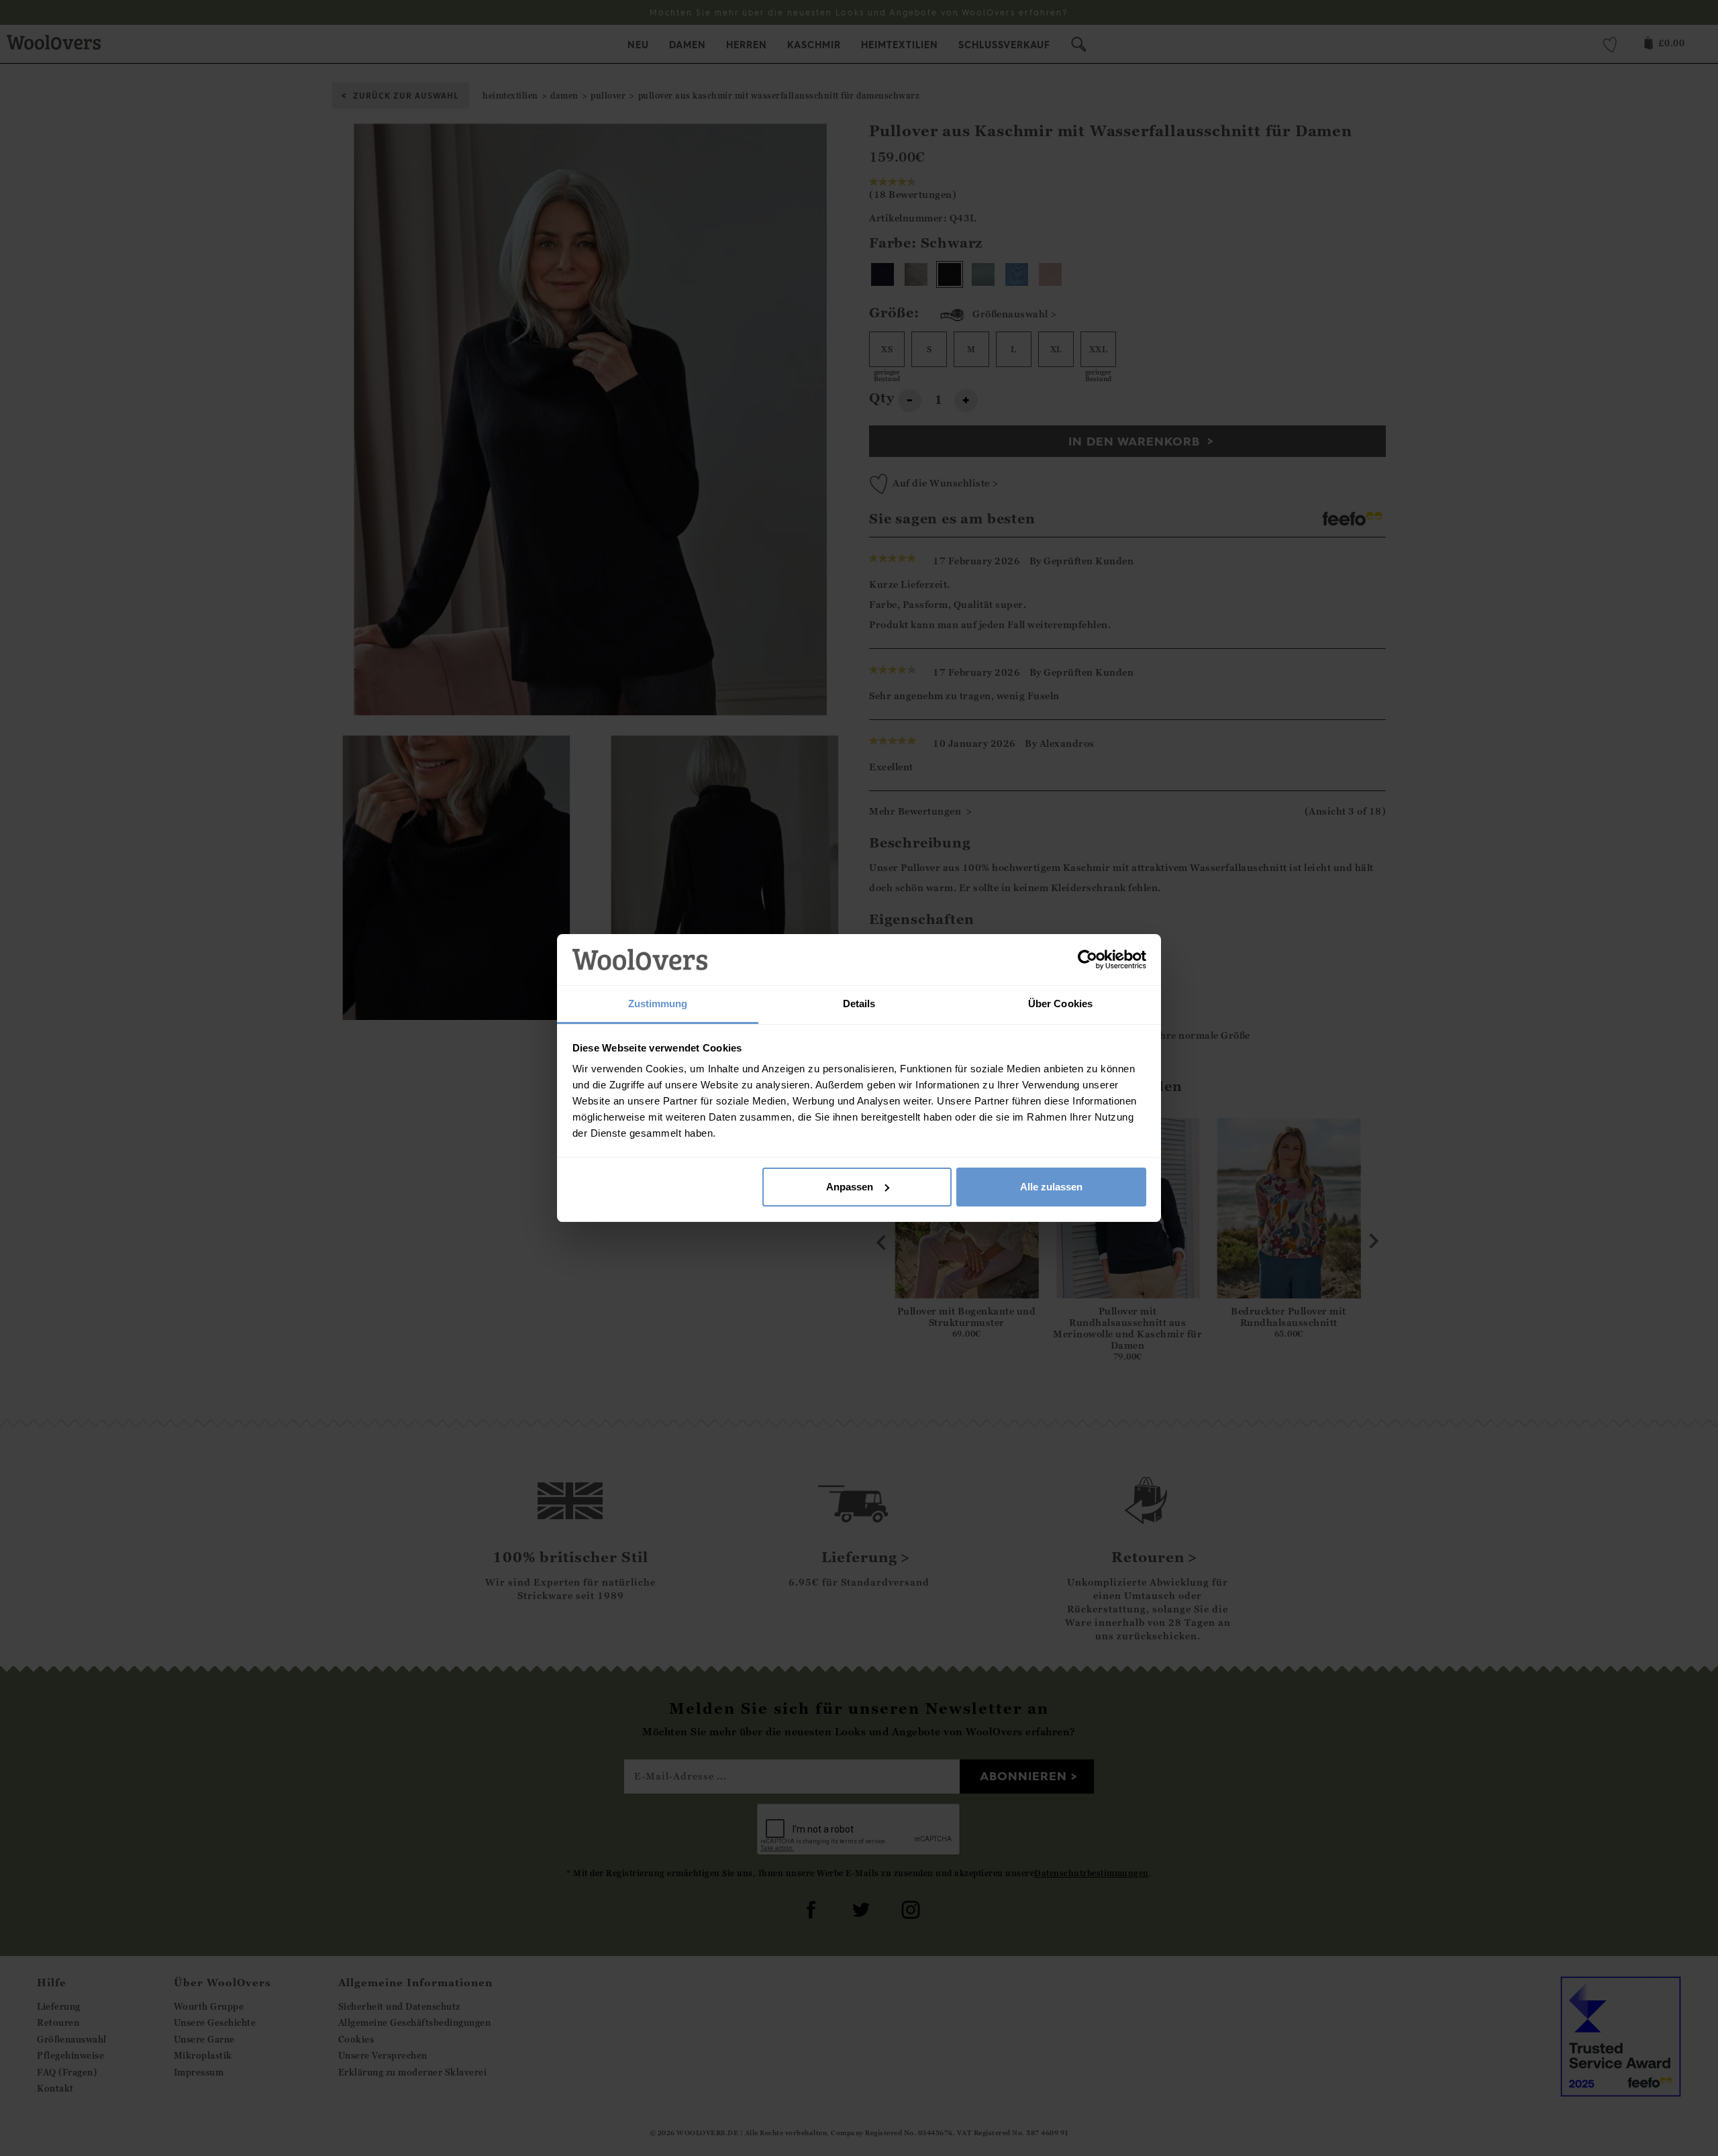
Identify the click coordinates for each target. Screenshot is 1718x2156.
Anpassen (850, 1187)
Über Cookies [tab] (1060, 1004)
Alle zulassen (1051, 1187)
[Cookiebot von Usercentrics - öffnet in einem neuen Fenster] (1088, 960)
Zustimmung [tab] (658, 1004)
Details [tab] (859, 1004)
